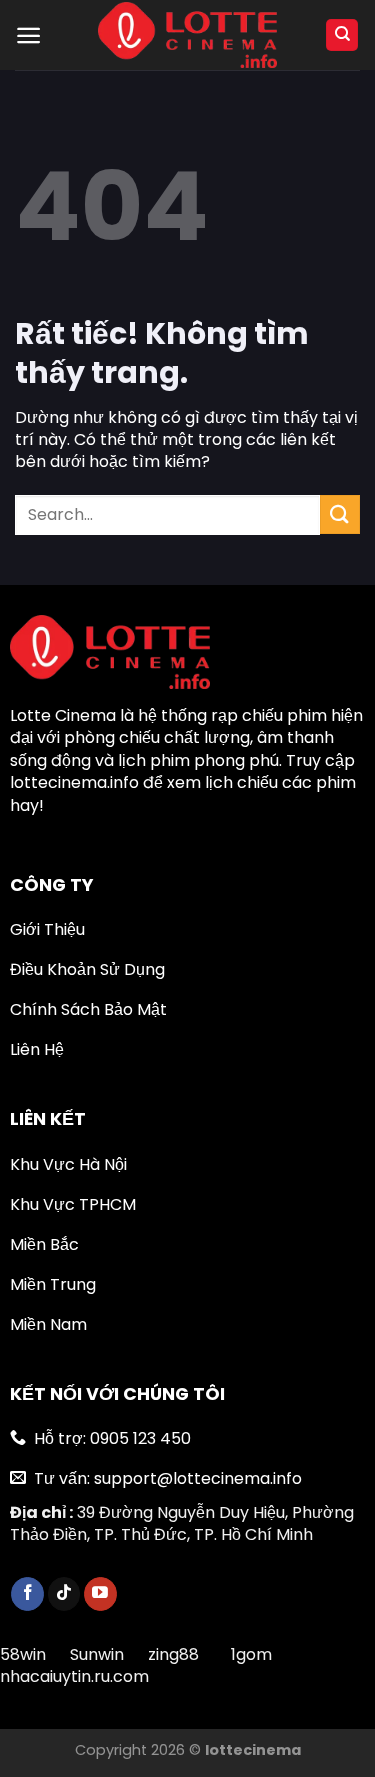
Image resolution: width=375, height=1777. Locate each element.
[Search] (342, 35)
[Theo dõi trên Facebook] (27, 1594)
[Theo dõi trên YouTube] (100, 1594)
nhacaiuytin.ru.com (74, 1676)
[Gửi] (340, 514)
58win (25, 1654)
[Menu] (28, 35)
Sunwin (97, 1654)
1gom (251, 1654)
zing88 (173, 1654)
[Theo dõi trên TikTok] (64, 1594)
